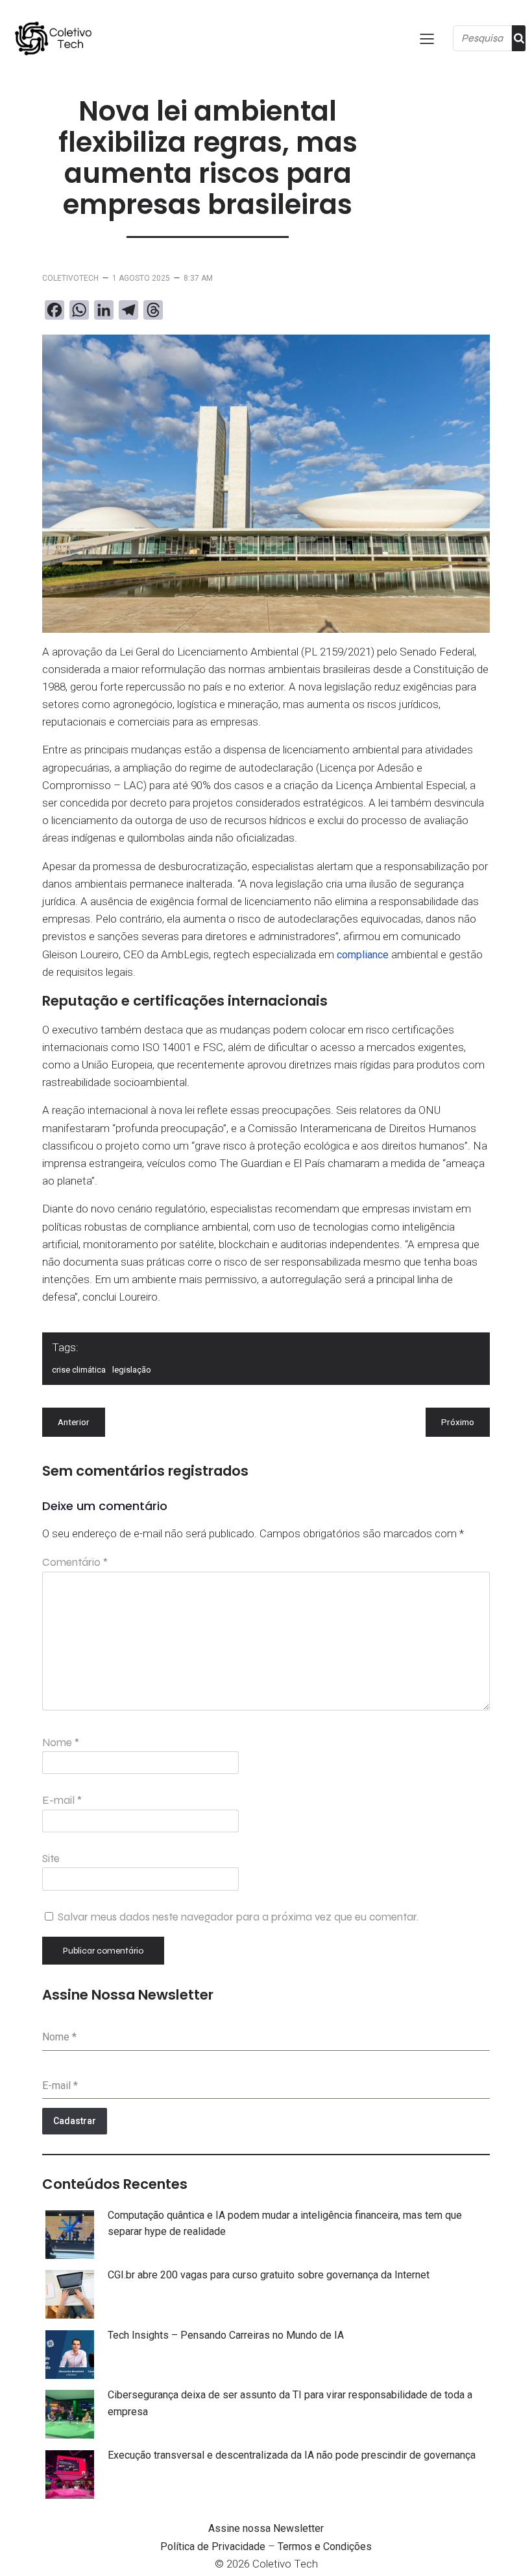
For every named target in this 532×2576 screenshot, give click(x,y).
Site (51, 1859)
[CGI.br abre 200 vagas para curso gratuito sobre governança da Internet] (70, 2297)
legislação (132, 1370)
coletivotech (70, 278)
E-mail (62, 1800)
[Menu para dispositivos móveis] (427, 38)
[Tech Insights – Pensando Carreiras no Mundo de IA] (70, 2357)
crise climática (79, 1370)
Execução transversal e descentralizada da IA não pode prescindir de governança (292, 2455)
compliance (363, 955)
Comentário (75, 1562)
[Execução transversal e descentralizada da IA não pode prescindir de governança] (70, 2477)
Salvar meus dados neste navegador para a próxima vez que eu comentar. (238, 1917)
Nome (61, 1743)
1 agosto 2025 (141, 278)
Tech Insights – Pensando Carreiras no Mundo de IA (226, 2335)
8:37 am (198, 278)
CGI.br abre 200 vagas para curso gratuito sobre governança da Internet (269, 2275)
